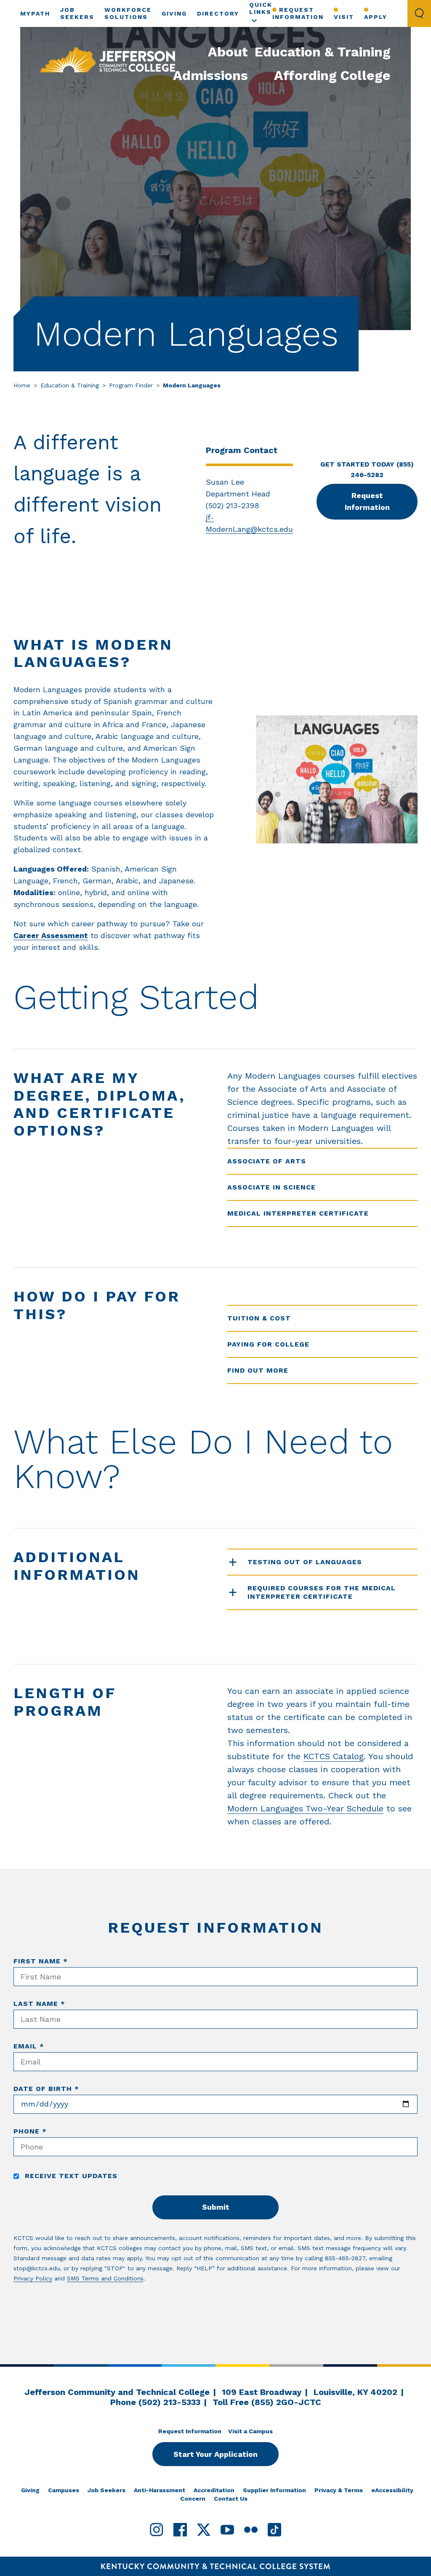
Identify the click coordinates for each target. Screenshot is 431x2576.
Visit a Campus (250, 2431)
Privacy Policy (33, 2278)
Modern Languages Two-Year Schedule (305, 1808)
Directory (218, 13)
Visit (344, 17)
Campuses (64, 2490)
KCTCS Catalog (334, 1756)
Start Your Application (215, 2454)
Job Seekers (106, 2490)
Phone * (30, 2131)
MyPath (35, 13)
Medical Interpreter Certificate (298, 1213)
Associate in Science (271, 1187)
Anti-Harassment (160, 2490)
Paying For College (268, 1344)
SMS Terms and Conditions (105, 2278)
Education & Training (323, 52)
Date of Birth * (46, 2089)
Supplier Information (274, 2490)
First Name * (41, 1961)
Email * (29, 2046)
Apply (376, 17)
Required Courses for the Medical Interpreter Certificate (322, 1592)
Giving (174, 13)
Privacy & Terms (339, 2490)
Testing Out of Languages (305, 1562)
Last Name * (39, 2004)
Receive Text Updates (70, 2176)
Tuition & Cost (259, 1318)
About (228, 52)
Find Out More (258, 1370)
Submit (216, 2207)
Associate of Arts (267, 1161)
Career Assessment (51, 935)
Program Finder (131, 385)
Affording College (332, 75)
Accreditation (214, 2490)
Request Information (298, 13)
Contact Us (231, 2499)
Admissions (210, 75)
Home (22, 385)
